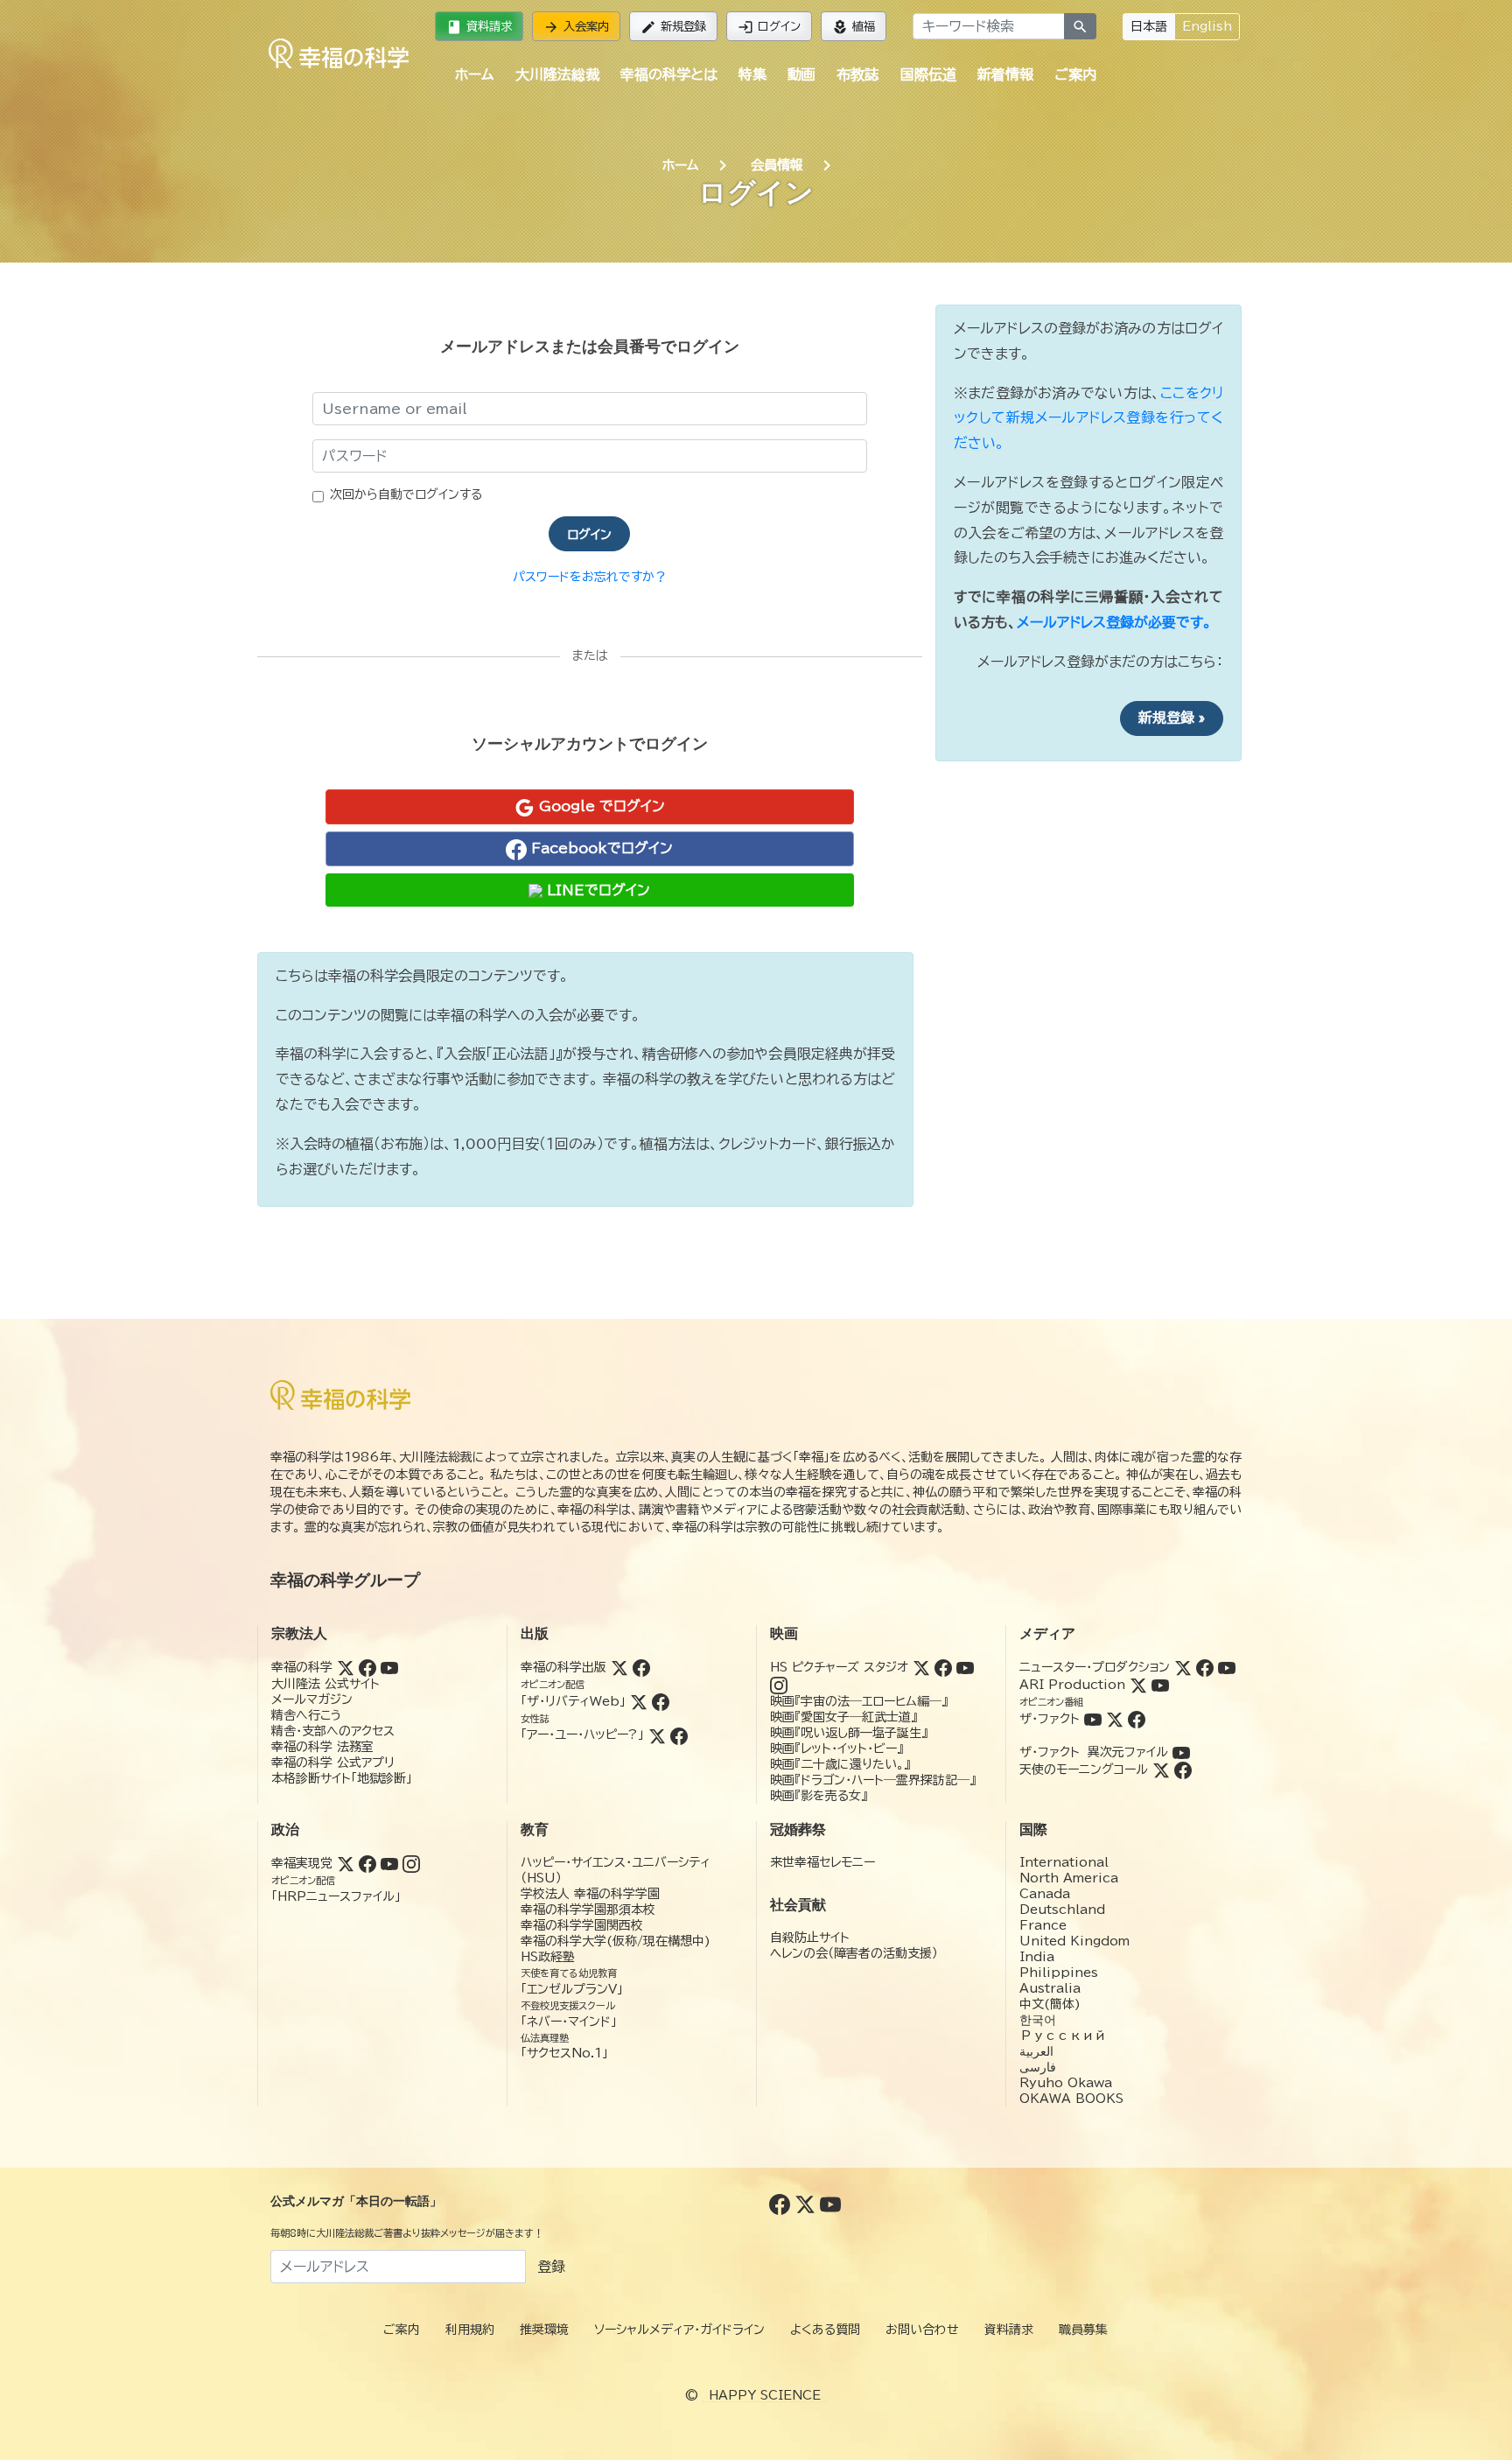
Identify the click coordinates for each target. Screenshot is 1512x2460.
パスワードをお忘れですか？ (590, 577)
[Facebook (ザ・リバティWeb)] (661, 1701)
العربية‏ (1036, 2051)
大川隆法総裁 (557, 74)
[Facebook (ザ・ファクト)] (1137, 1719)
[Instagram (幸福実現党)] (411, 1863)
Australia (1050, 1988)
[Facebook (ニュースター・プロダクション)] (1205, 1667)
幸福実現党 (302, 1863)
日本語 (1149, 26)
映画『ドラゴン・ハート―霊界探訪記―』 (873, 1780)
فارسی (1038, 2067)
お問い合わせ (922, 2330)
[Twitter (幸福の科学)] (346, 1667)
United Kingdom (1074, 1941)
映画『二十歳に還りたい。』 (840, 1764)
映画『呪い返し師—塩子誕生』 (849, 1733)
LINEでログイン (596, 890)
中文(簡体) (1050, 2004)
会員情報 (777, 165)
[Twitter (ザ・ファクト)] (1115, 1719)
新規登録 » (1172, 718)
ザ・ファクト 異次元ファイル (1094, 1752)
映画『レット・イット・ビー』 (836, 1749)
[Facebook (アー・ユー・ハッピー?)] (679, 1735)
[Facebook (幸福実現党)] (367, 1863)
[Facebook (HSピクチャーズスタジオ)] (943, 1667)
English (1207, 26)
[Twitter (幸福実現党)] (346, 1863)
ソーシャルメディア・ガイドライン (679, 2330)
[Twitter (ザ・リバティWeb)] (639, 1701)
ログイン (769, 27)
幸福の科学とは (669, 74)
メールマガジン (312, 1700)
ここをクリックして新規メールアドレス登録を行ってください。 (1088, 418)
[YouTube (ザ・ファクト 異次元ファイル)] (1181, 1752)
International (1064, 1862)
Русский (1063, 2036)
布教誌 (857, 74)
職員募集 (1083, 2330)
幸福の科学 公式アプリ (333, 1763)
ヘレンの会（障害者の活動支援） (854, 1953)
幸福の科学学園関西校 (582, 1925)
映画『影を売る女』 (819, 1796)
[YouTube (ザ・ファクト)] (1093, 1719)
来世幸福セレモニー (822, 1862)
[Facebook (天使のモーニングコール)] (1183, 1770)
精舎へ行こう (307, 1715)
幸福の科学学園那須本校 (588, 1910)
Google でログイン (600, 806)
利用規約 (470, 2330)
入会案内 (576, 27)
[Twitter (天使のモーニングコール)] (1161, 1770)
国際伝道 (928, 74)
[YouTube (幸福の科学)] (389, 1667)
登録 (551, 2267)
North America (1069, 1878)
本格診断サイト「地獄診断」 (342, 1778)
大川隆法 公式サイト (325, 1684)
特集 (752, 74)
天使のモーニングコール (1084, 1770)
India (1037, 1957)
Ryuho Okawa (1066, 2083)
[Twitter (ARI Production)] (1138, 1685)
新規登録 (673, 27)
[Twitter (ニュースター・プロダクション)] (1183, 1667)
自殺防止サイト (810, 1938)
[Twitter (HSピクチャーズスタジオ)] (921, 1667)
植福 (854, 27)
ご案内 (1075, 74)
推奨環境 (544, 2330)
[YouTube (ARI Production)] (1160, 1685)
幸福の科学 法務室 (322, 1747)
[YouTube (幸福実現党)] (389, 1863)
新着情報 (1005, 74)
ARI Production (1072, 1685)
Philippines (1059, 1973)
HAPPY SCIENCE (765, 2395)
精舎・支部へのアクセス (333, 1731)
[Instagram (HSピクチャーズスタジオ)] (779, 1685)
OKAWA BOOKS (1071, 2099)
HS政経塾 (548, 1957)
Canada (1045, 1894)
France (1043, 1925)
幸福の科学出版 (563, 1667)
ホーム (474, 74)
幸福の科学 (302, 1667)
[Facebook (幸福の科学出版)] (641, 1667)
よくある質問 (825, 2330)
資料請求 (479, 27)
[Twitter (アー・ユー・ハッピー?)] (657, 1735)
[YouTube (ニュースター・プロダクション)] (1227, 1667)
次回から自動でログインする (406, 494)
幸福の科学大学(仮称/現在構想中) (616, 1941)
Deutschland (1062, 1910)
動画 (801, 74)
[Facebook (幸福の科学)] (367, 1667)
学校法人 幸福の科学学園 (590, 1894)
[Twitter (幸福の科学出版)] (619, 1667)
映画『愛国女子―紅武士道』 (843, 1717)
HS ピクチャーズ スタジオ (839, 1667)
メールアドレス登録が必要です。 (1114, 622)
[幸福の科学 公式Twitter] (807, 2204)
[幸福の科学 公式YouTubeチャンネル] (830, 2204)
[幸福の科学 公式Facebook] (782, 2204)
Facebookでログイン (600, 848)
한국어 (1038, 2020)
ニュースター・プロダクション (1095, 1667)
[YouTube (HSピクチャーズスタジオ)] (965, 1667)
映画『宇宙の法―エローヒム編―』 (859, 1701)
